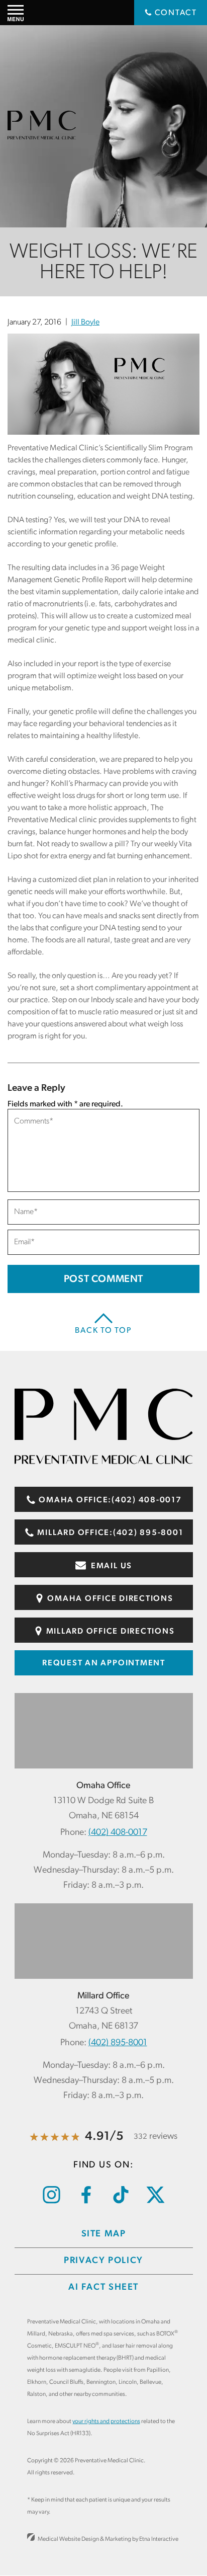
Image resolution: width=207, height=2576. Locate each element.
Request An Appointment (104, 1663)
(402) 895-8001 (118, 2043)
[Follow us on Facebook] (86, 2202)
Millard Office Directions (110, 1632)
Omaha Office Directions (110, 1599)
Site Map (104, 2234)
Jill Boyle (85, 323)
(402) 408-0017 (118, 1833)
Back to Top (103, 1331)
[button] (16, 13)
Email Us (111, 1566)
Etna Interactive (159, 2539)
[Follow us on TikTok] (121, 2202)
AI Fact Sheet (103, 2288)
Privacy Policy (103, 2261)
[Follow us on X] (156, 2201)
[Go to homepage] (104, 1462)
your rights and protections (106, 2422)
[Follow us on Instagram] (51, 2202)
